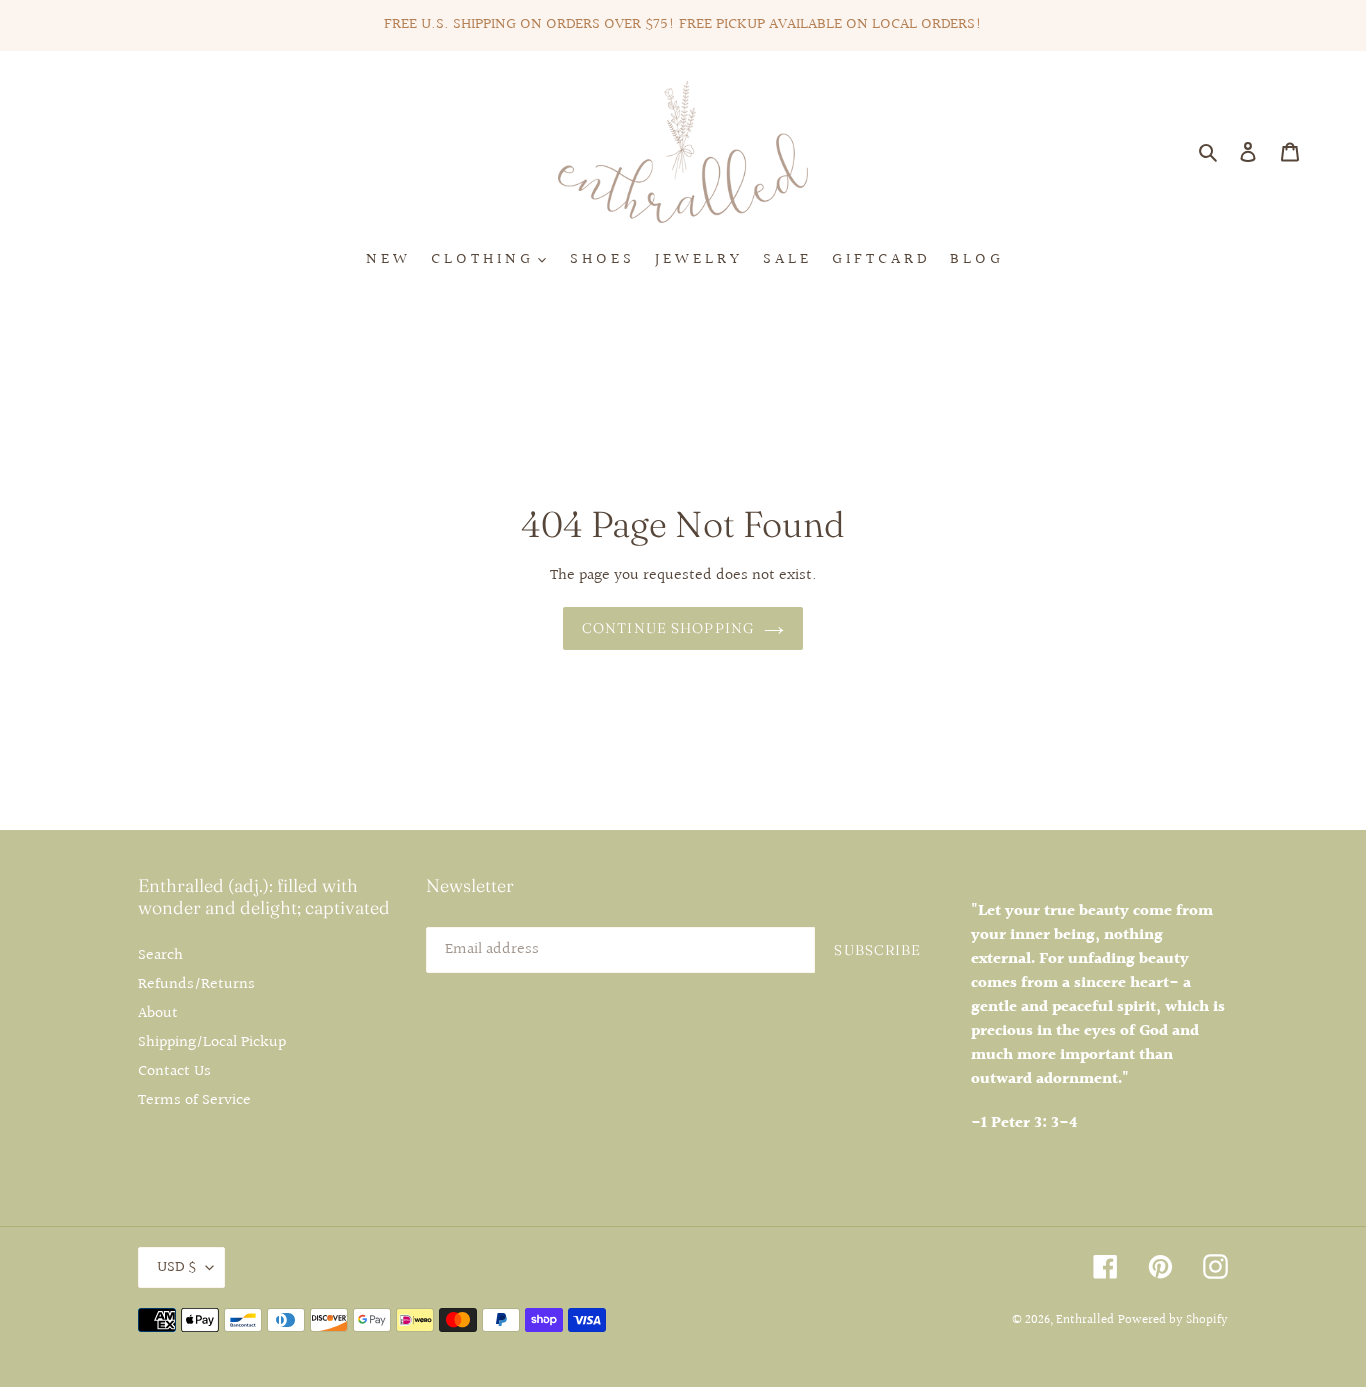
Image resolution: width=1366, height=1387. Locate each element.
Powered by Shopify (1173, 1320)
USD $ (176, 1267)
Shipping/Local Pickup (212, 1042)
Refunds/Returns (196, 984)
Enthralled (1085, 1320)
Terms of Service (194, 1100)
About (158, 1013)
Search (160, 955)
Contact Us (174, 1071)
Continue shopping (668, 628)
